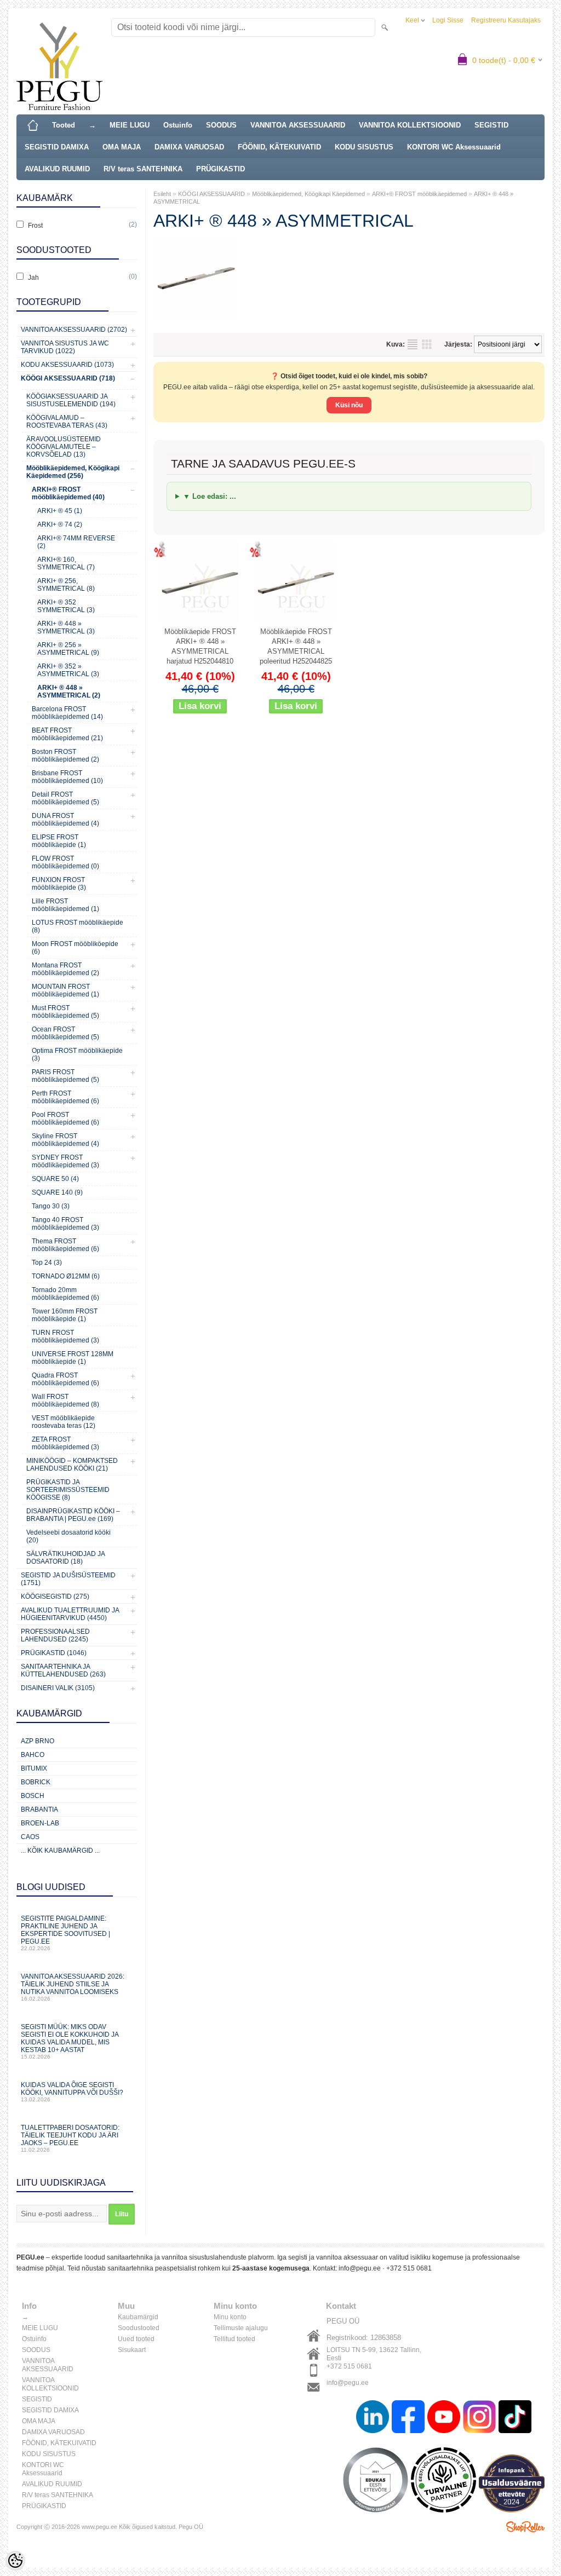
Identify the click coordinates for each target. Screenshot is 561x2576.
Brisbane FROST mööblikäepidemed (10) (67, 777)
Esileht (162, 194)
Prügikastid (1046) (54, 1653)
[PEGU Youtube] (444, 2418)
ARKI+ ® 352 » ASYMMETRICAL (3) (68, 670)
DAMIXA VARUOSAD (189, 147)
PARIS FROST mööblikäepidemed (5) (65, 1076)
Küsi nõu (349, 405)
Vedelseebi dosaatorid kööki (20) (68, 1536)
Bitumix (34, 1768)
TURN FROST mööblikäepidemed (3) (65, 1336)
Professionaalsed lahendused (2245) (55, 1635)
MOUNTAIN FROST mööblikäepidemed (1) (65, 990)
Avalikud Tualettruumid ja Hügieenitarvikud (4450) (70, 1614)
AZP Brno (38, 1741)
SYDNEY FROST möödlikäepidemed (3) (65, 1161)
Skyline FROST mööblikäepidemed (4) (65, 1140)
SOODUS (221, 125)
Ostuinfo (178, 125)
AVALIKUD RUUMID (57, 169)
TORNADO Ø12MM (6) (66, 1276)
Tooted (64, 125)
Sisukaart (132, 2350)
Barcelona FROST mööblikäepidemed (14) (67, 713)
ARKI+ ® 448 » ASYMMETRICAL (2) (69, 691)
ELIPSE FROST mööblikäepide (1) (59, 841)
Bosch (33, 1796)
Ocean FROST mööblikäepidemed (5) (65, 1033)
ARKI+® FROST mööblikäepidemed (419, 194)
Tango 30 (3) (51, 1206)
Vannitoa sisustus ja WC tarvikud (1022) (65, 347)
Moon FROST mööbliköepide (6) (75, 948)
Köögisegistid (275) (55, 1597)
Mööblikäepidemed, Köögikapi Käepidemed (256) (73, 472)
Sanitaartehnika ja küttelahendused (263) (63, 1670)
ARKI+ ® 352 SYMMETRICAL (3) (66, 606)
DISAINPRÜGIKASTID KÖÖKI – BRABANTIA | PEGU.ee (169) (73, 1515)
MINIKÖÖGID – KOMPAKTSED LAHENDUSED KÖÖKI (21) (72, 1465)
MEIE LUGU (130, 125)
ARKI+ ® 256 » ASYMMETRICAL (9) (68, 649)
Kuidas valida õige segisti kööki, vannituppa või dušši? (72, 2092)
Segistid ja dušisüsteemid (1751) (68, 1579)
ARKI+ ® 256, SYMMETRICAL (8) (66, 585)
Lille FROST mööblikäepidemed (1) (65, 905)
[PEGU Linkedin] (373, 2418)
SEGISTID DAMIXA (57, 147)
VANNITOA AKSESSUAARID (298, 125)
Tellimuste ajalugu (241, 2328)
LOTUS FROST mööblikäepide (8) (78, 926)
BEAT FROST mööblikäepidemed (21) (67, 734)
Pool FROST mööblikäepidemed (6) (65, 1119)
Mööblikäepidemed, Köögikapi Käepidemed (308, 194)
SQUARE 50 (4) (55, 1179)
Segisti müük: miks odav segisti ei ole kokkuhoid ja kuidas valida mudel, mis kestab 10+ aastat (70, 2041)
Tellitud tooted (234, 2339)
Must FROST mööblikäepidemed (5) (65, 1012)
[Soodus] (200, 583)
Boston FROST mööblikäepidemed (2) (65, 756)
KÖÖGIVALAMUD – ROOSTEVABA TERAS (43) (67, 422)
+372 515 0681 (409, 2268)
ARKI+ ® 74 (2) (60, 525)
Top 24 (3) (47, 1263)
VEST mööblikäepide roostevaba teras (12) (64, 1422)
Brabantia (39, 1809)
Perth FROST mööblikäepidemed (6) (65, 1097)
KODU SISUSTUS (364, 147)
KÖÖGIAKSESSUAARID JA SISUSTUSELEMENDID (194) (71, 400)
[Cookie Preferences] (15, 2561)
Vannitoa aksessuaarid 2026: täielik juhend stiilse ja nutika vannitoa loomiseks (73, 1987)
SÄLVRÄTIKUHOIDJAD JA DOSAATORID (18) (65, 1558)
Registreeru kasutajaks (506, 20)
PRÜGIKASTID (221, 169)
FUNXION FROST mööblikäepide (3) (59, 884)
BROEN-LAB (40, 1823)
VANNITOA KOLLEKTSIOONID (410, 125)
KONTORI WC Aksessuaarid (454, 147)
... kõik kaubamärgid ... (60, 1851)
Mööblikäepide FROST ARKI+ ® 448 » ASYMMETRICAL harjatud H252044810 (200, 646)
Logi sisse (448, 20)
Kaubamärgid (138, 2317)
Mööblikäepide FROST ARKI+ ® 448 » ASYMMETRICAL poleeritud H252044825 (296, 646)
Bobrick (36, 1782)
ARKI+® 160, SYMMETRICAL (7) (66, 563)
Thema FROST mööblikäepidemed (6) (65, 1245)
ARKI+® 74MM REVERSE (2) (76, 542)
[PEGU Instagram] (479, 2418)
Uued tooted (136, 2339)
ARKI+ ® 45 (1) (60, 511)
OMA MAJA (122, 147)
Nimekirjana (413, 344)
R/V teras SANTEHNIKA (143, 169)
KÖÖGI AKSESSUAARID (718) (68, 378)
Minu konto (230, 2317)
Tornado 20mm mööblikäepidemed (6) (65, 1294)
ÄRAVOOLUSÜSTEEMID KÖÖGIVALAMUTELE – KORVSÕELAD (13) (64, 447)
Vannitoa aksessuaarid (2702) (74, 330)
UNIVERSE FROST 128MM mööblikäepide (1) (73, 1358)
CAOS (30, 1837)
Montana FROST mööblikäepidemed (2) (65, 969)
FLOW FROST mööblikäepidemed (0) (65, 862)
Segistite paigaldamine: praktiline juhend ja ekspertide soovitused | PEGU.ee (65, 1933)
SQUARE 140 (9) (57, 1192)
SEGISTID (491, 125)
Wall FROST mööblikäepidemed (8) (65, 1401)
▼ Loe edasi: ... (210, 496)
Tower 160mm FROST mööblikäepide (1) (65, 1315)
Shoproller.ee (525, 2527)
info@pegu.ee (360, 2268)
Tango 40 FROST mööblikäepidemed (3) (65, 1224)
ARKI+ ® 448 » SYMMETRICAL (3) (66, 627)
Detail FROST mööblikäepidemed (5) (65, 798)
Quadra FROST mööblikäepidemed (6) (65, 1379)
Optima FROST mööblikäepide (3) (77, 1054)
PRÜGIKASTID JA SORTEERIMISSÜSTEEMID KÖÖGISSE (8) (68, 1490)
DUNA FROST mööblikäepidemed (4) (65, 820)
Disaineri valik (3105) (58, 1688)
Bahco (33, 1755)
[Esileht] (33, 125)
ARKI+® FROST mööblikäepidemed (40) (68, 493)
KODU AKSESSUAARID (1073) (67, 365)
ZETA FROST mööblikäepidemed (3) (65, 1443)
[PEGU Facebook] (408, 2418)
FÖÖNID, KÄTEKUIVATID (279, 147)
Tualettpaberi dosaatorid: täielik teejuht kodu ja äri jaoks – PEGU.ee (70, 2138)
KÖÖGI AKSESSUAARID (211, 194)
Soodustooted (139, 2328)
